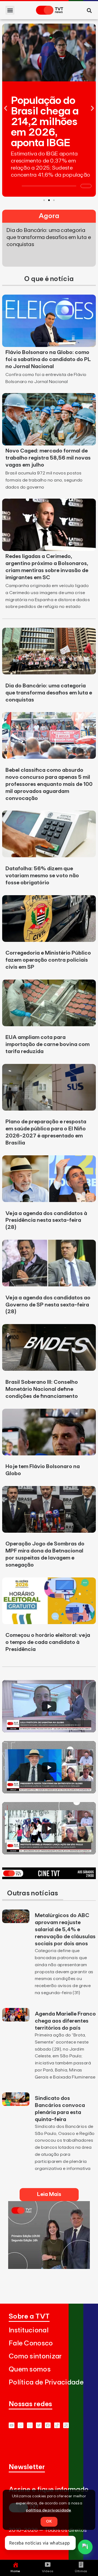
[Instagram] (30, 2425)
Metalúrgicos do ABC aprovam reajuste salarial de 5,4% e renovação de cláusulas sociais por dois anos (65, 1930)
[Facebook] (48, 2425)
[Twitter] (39, 2425)
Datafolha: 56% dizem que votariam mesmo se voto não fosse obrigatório (42, 876)
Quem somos (30, 2369)
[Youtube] (12, 2425)
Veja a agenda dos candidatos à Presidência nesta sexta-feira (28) (46, 1220)
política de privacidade (49, 2510)
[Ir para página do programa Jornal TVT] (49, 2267)
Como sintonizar (35, 2356)
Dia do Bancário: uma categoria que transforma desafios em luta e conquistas (49, 693)
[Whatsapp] (21, 2425)
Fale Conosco (31, 2343)
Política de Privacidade (46, 2382)
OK (49, 2521)
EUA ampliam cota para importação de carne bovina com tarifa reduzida (48, 1044)
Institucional (29, 2330)
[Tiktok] (57, 2425)
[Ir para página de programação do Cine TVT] (49, 1877)
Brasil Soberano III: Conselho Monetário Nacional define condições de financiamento (42, 1389)
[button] (10, 10)
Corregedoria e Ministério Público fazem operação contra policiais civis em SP (48, 960)
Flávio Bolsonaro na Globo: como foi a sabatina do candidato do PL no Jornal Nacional (48, 359)
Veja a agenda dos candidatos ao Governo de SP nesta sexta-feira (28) (48, 1305)
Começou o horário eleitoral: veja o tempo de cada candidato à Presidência (48, 1642)
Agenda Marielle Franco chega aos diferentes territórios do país (65, 2021)
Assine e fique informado (49, 2490)
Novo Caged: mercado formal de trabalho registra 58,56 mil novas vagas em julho (48, 458)
